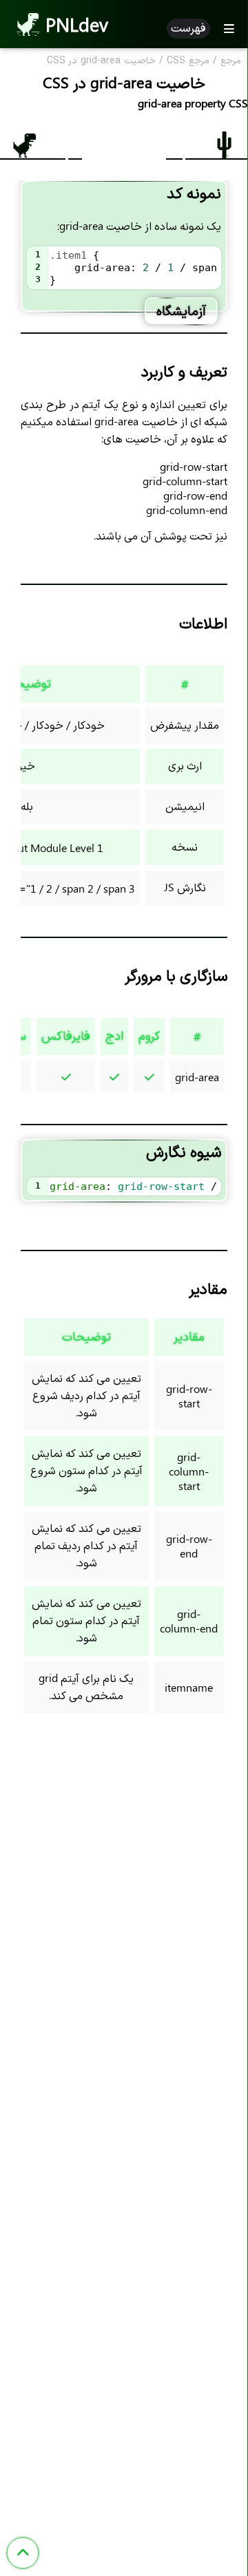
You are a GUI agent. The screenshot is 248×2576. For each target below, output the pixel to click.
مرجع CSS (188, 61)
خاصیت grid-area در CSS (101, 61)
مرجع (231, 61)
